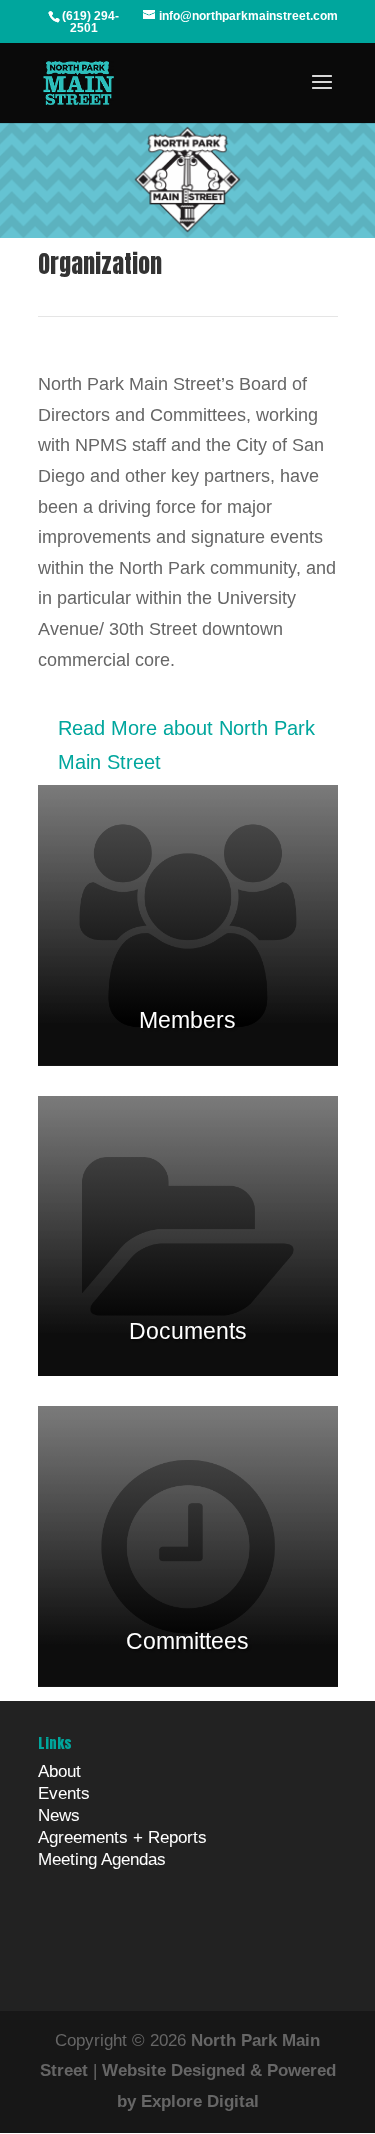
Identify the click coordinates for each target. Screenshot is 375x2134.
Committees (187, 1641)
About (59, 1771)
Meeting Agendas (102, 1859)
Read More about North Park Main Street (186, 745)
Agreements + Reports (122, 1837)
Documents (188, 1331)
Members (187, 1020)
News (59, 1815)
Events (64, 1793)
